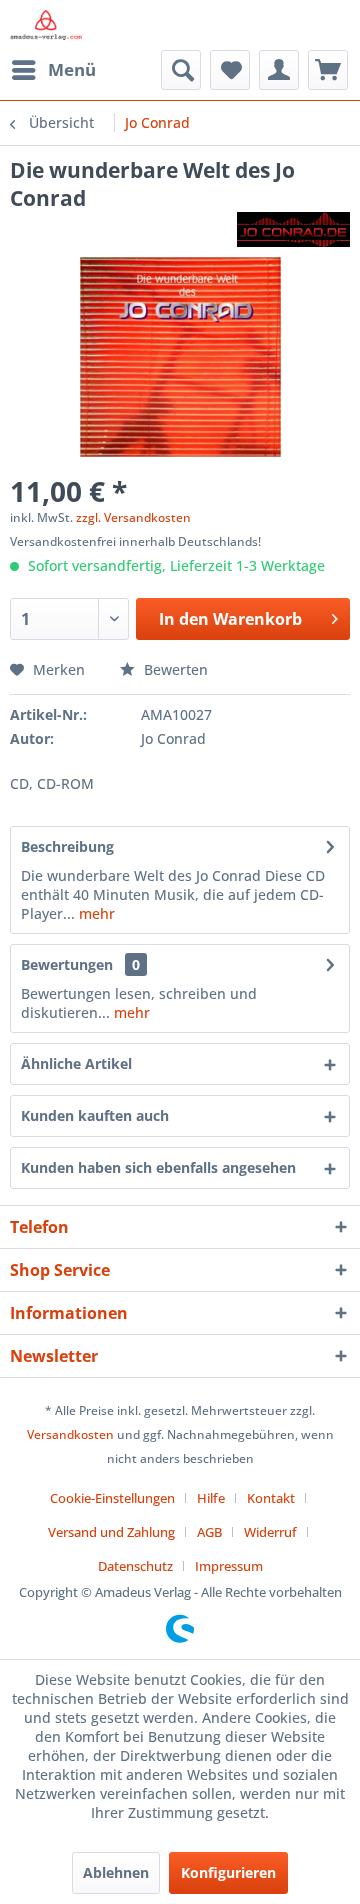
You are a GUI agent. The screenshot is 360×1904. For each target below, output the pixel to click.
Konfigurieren (228, 1872)
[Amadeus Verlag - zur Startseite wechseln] (46, 25)
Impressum (229, 1566)
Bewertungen (67, 964)
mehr (95, 913)
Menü (72, 69)
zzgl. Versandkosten (133, 517)
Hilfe (211, 1498)
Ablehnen (116, 1872)
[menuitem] (53, 70)
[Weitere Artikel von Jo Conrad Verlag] (293, 229)
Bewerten (174, 669)
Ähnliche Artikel (76, 1063)
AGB (209, 1532)
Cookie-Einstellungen (112, 1498)
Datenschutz (135, 1566)
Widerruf (270, 1532)
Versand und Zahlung (111, 1532)
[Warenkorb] (328, 70)
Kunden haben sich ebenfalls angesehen (158, 1167)
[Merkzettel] (230, 70)
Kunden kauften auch (95, 1115)
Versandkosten (70, 1434)
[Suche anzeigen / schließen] (181, 70)
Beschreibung (67, 846)
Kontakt (271, 1498)
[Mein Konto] (279, 70)
